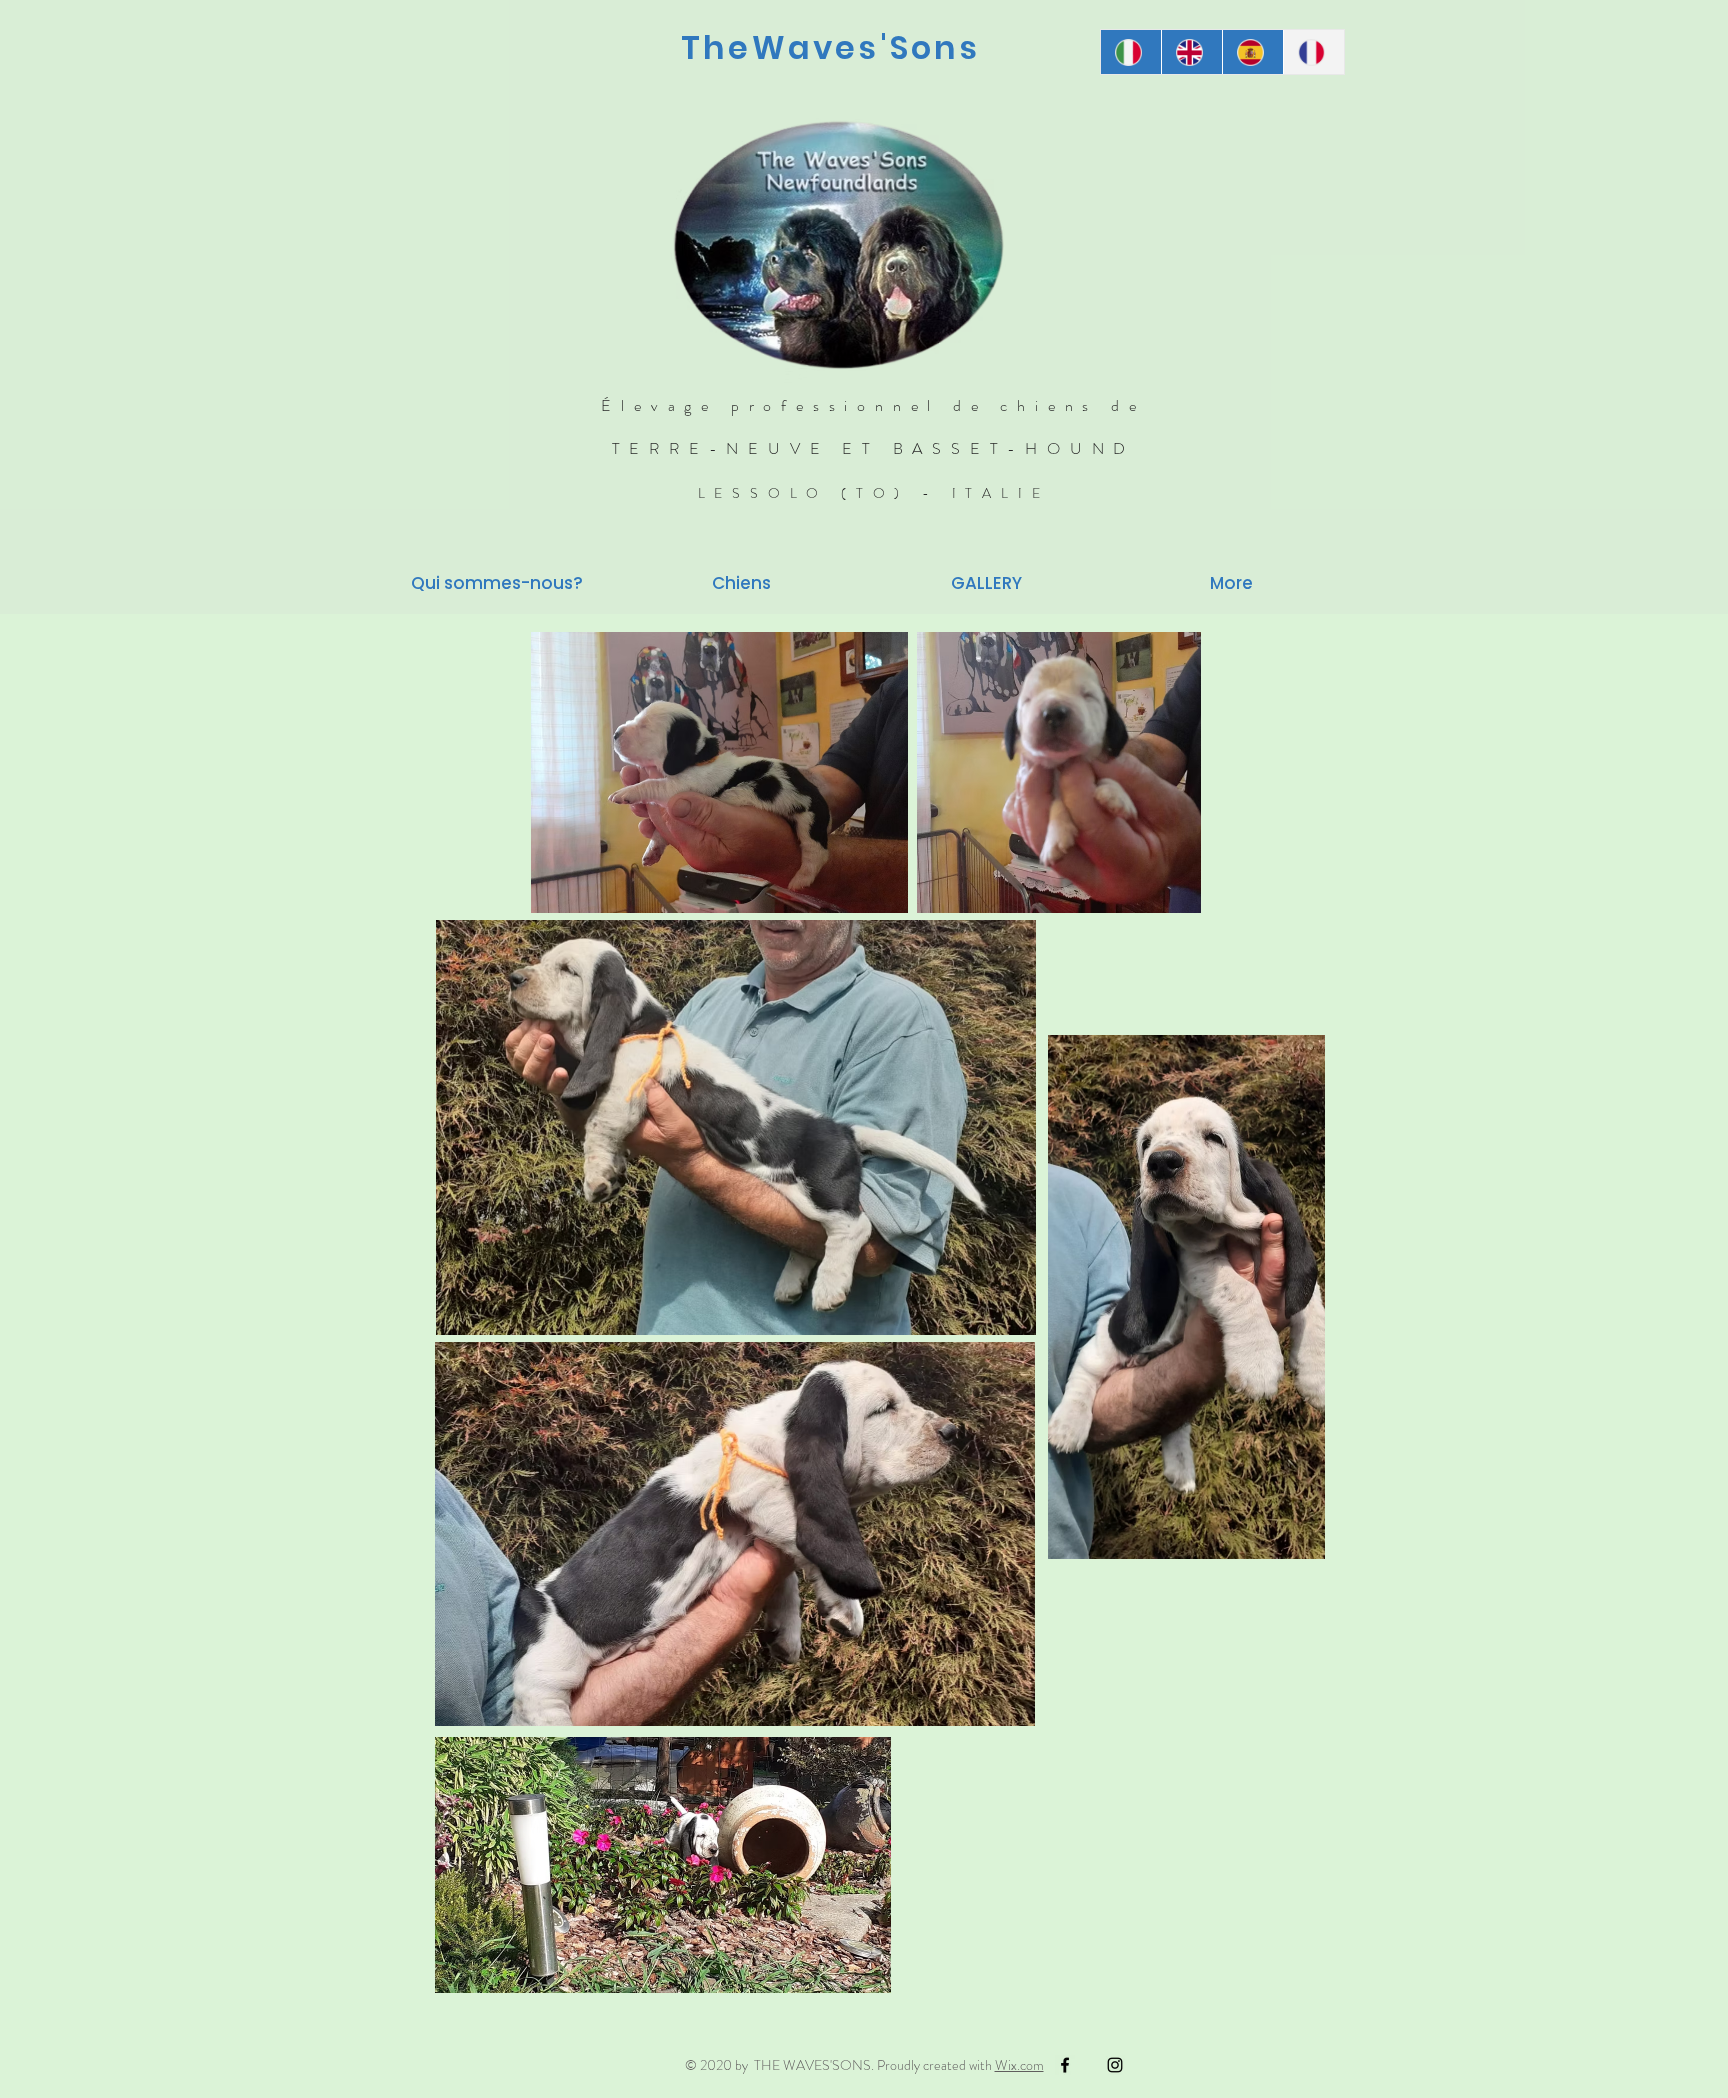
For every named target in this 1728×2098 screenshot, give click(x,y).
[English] (1191, 52)
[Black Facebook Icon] (1065, 2065)
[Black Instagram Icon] (1115, 2065)
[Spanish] (1252, 52)
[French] (1313, 52)
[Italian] (1131, 52)
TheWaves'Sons (831, 47)
